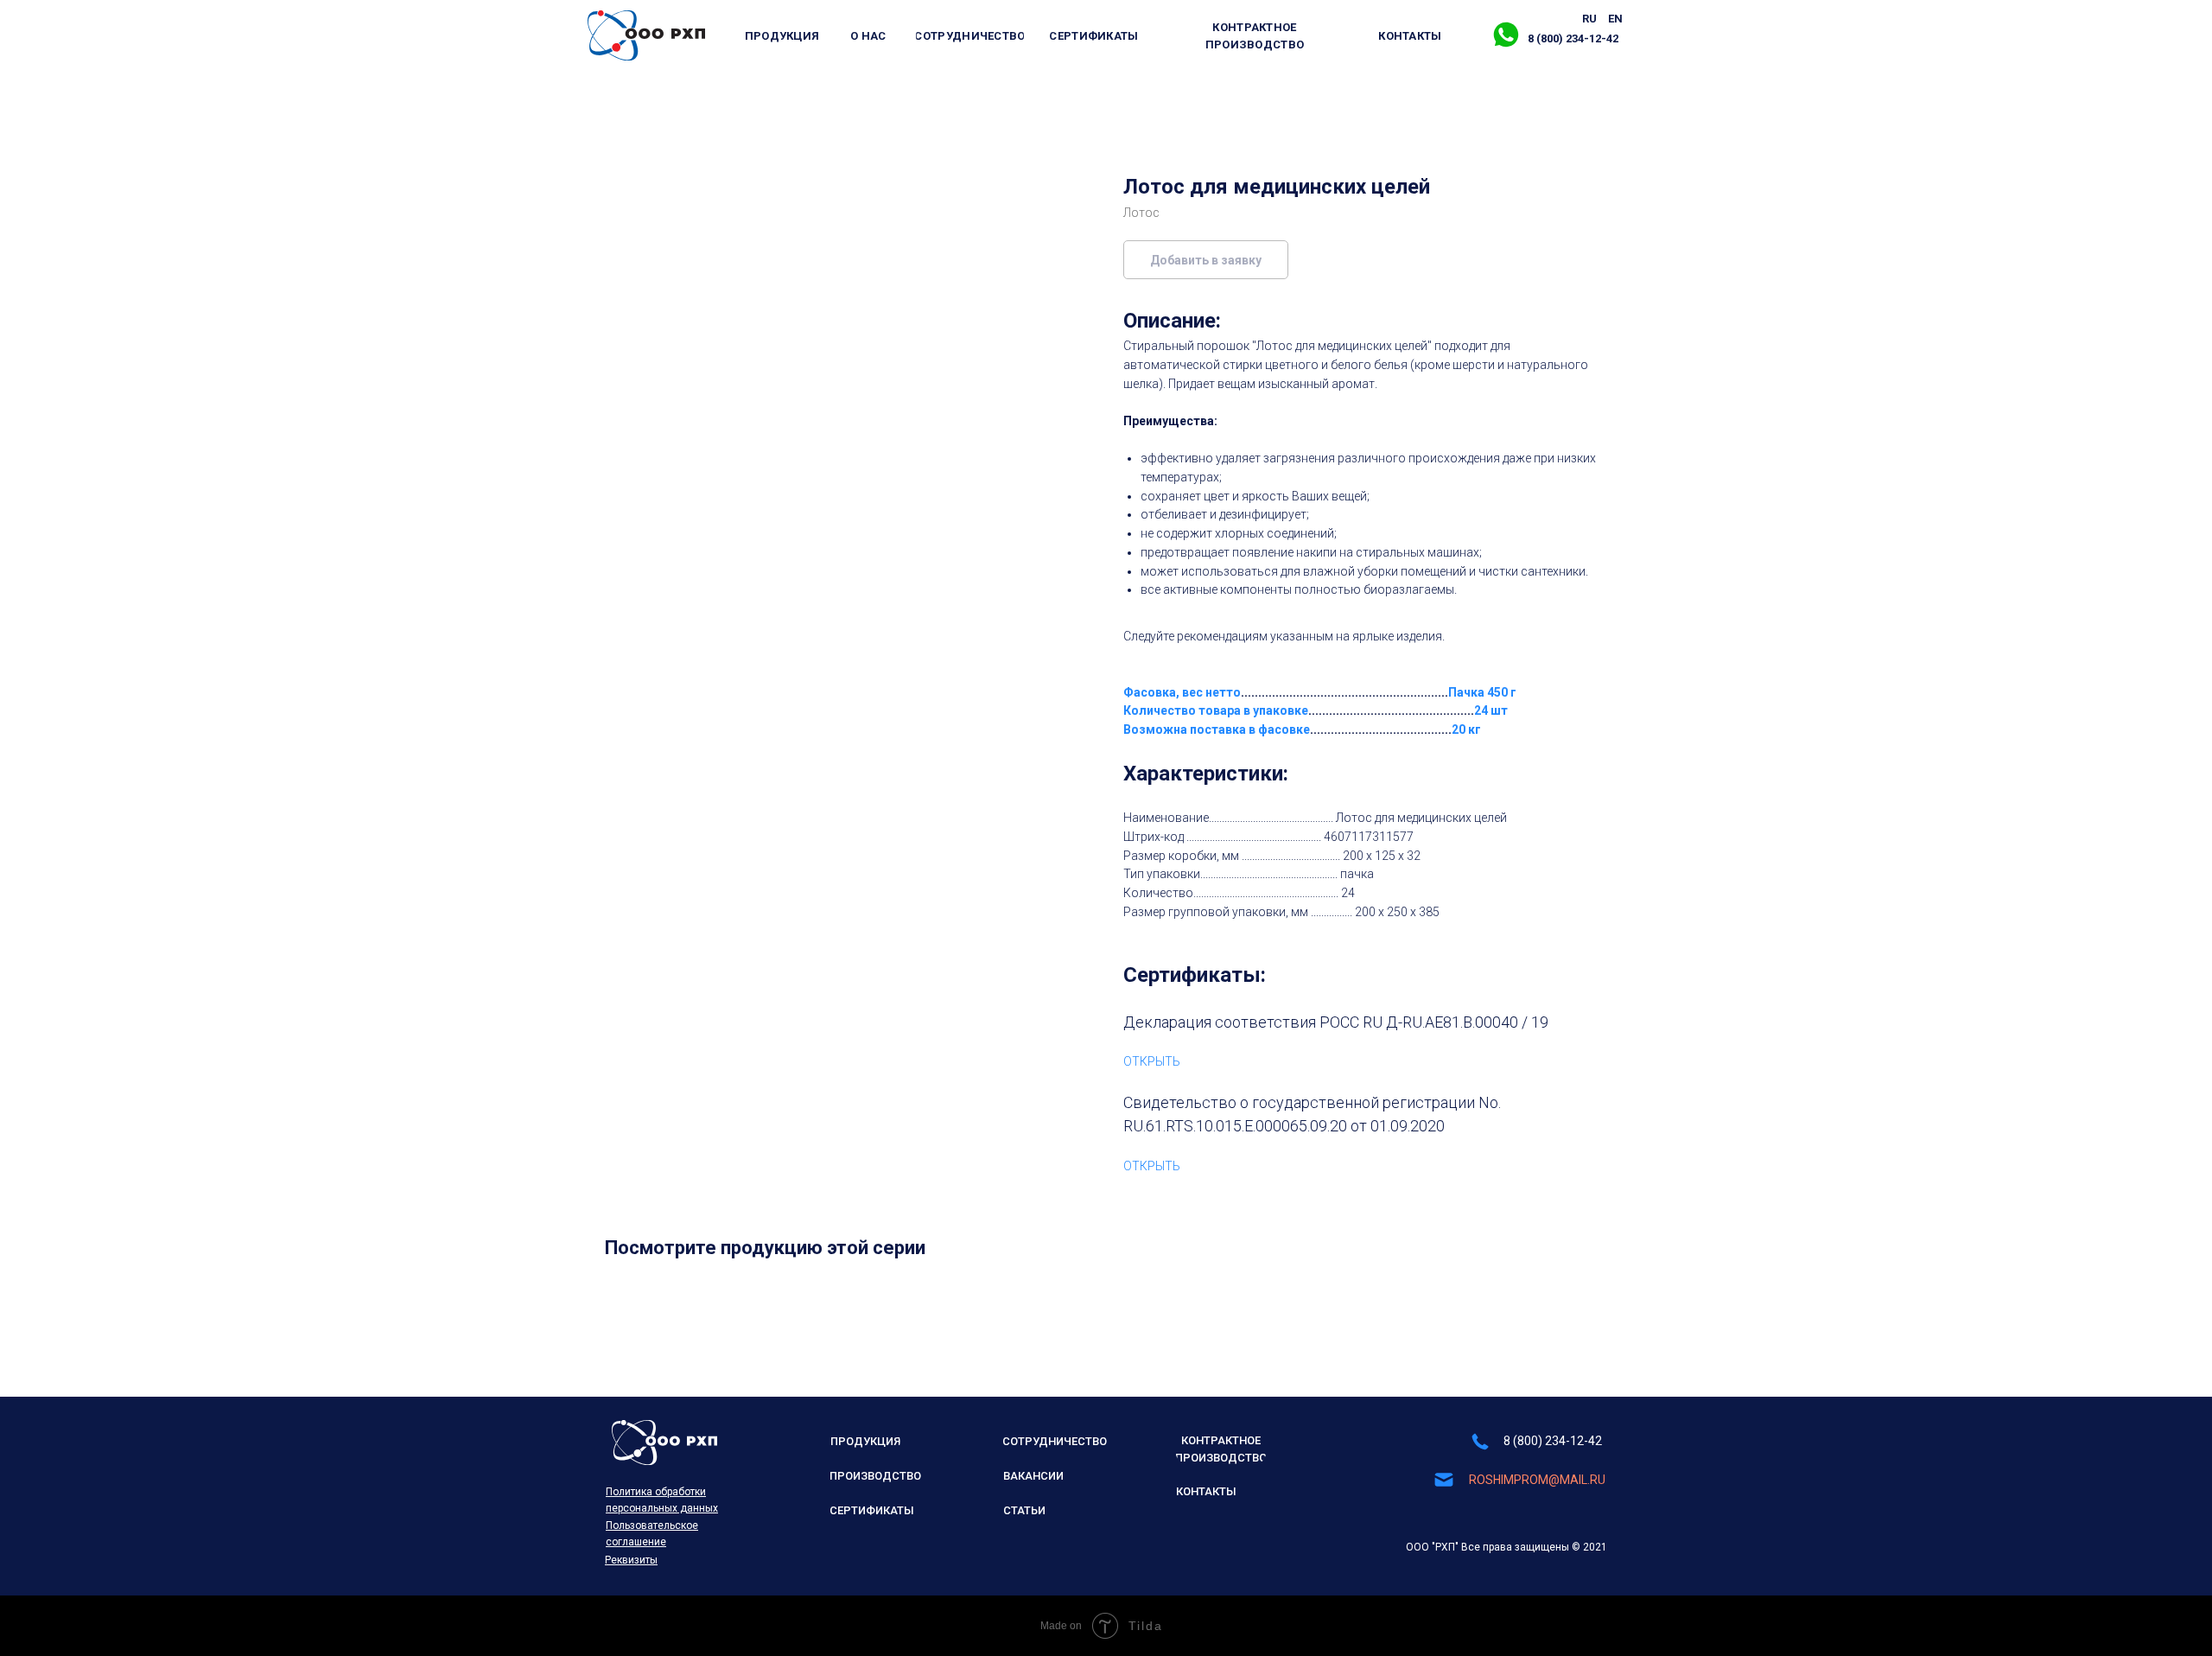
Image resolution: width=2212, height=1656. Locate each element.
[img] (646, 35)
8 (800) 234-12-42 (1553, 1441)
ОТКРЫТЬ (1152, 1061)
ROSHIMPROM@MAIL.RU (1537, 1480)
